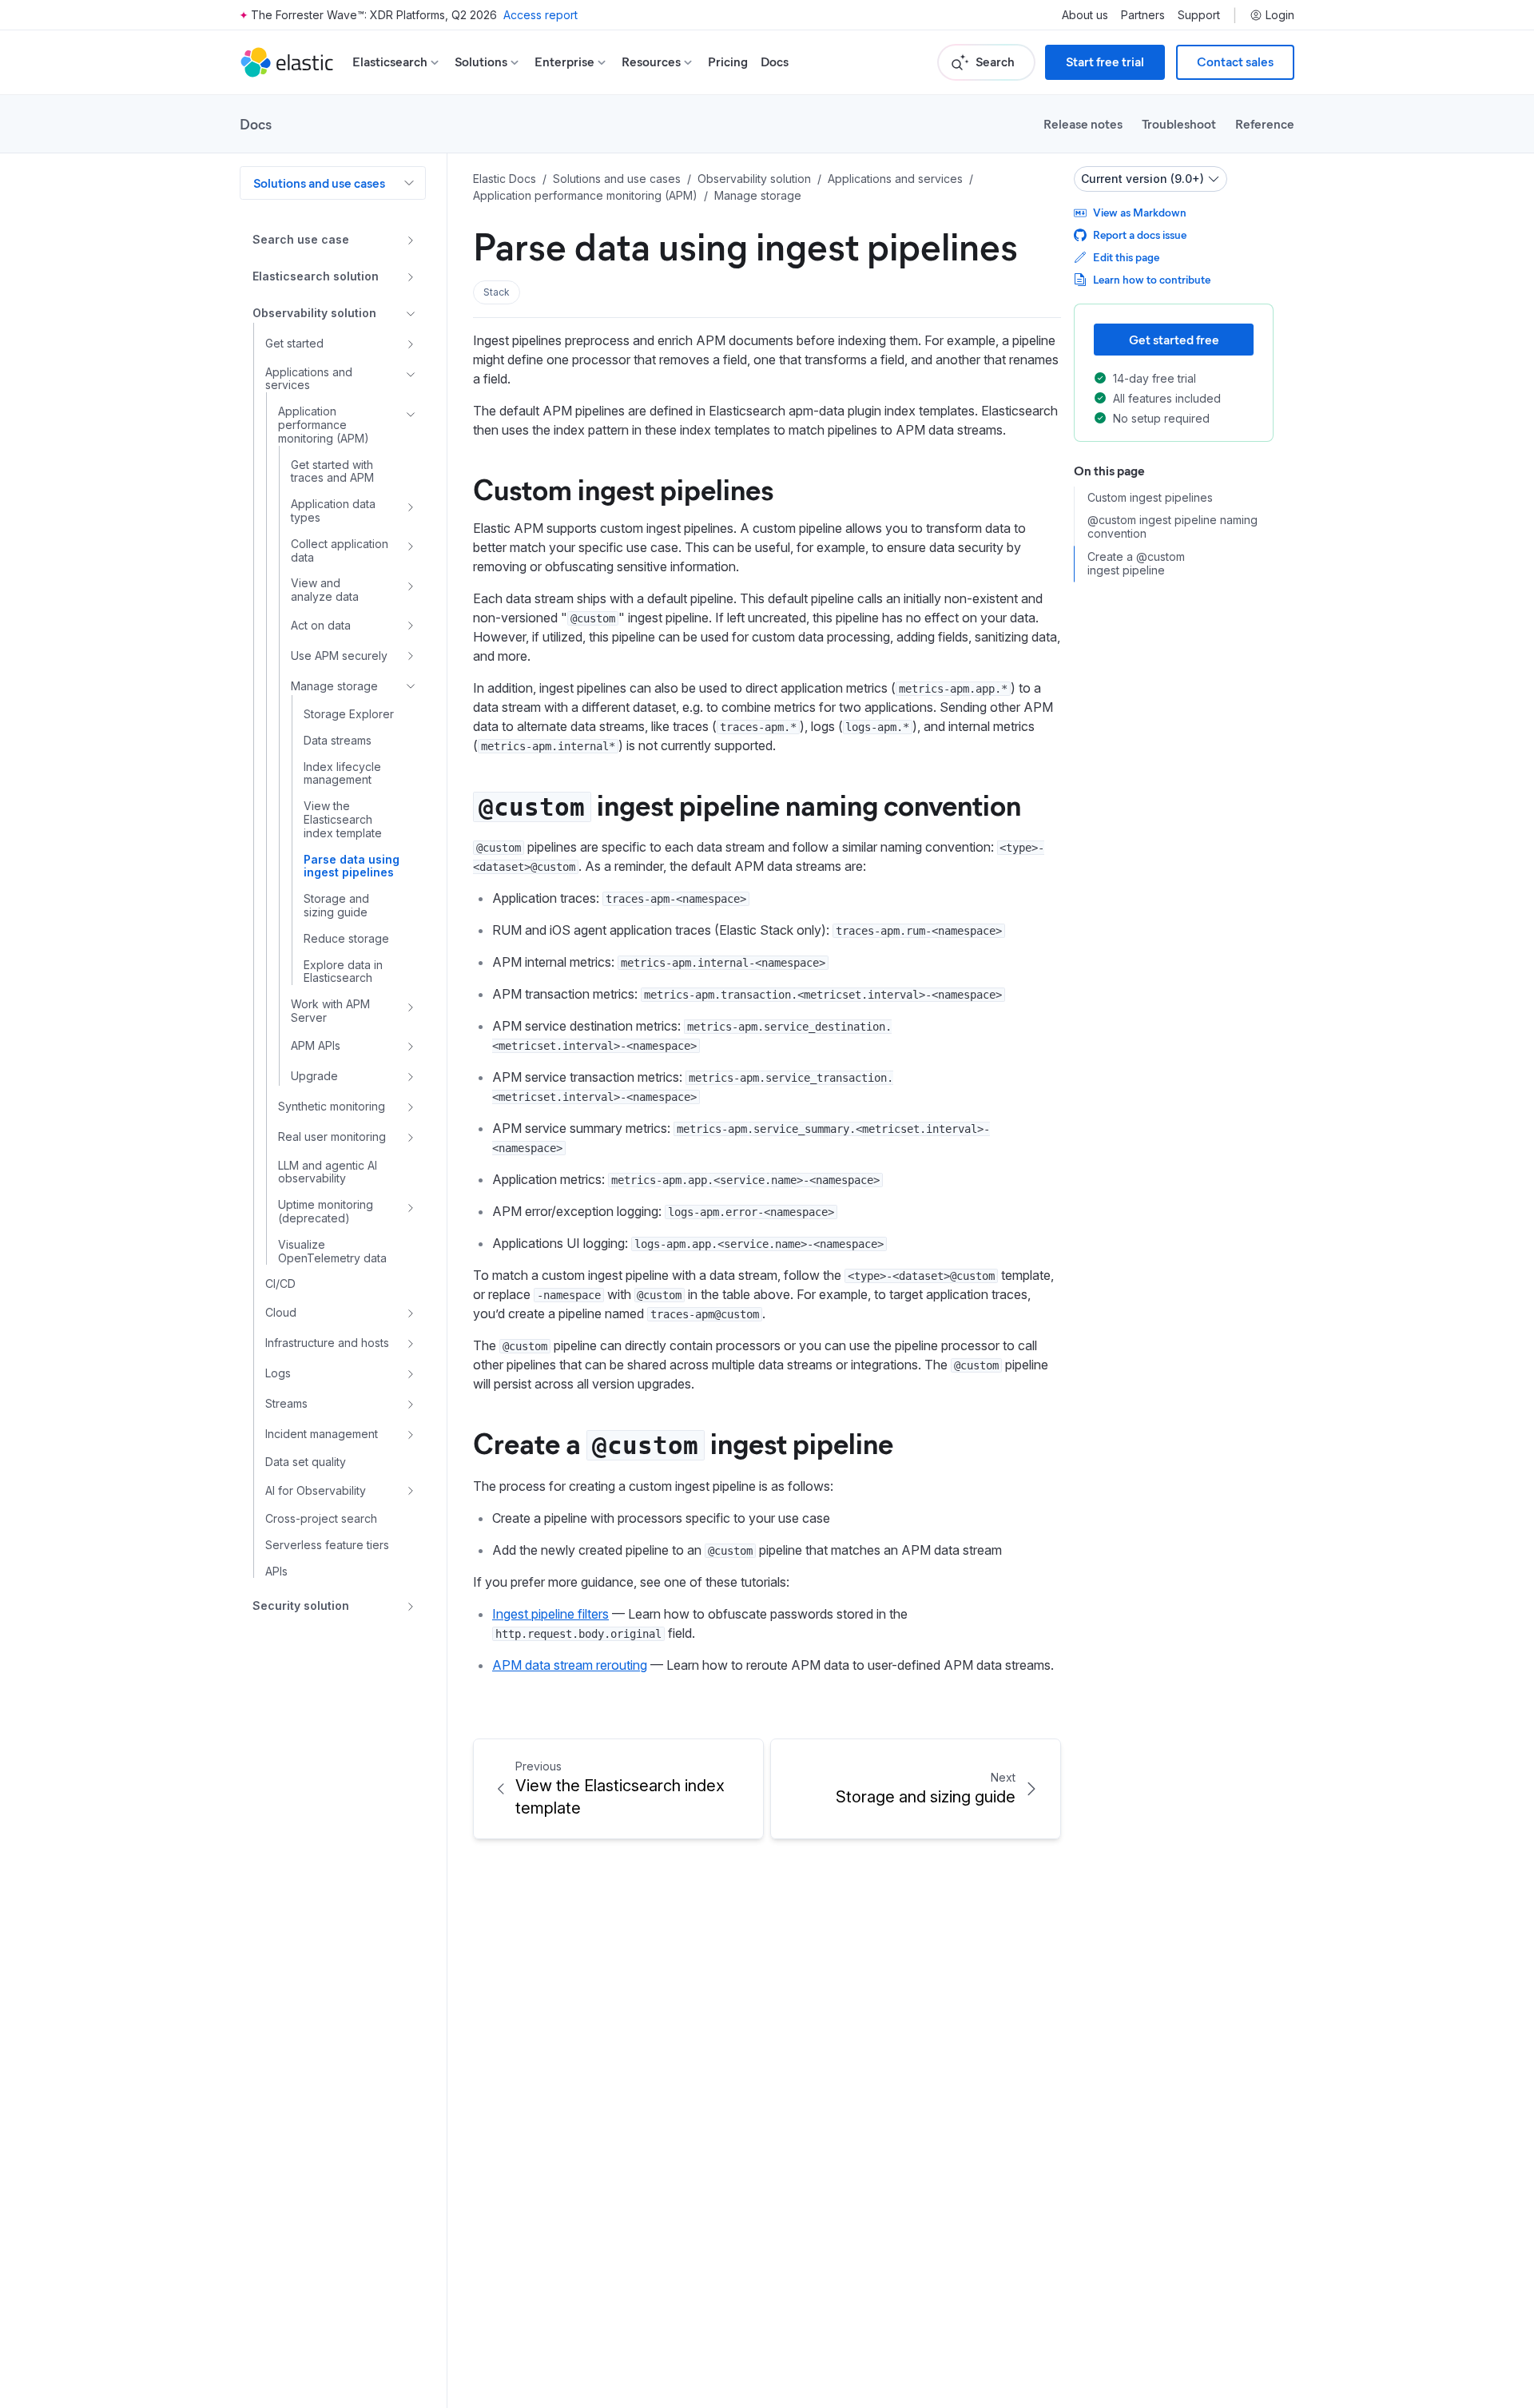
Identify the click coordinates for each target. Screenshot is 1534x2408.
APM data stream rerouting (570, 1665)
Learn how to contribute (1152, 279)
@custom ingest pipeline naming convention (1172, 528)
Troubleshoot (1179, 123)
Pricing (728, 62)
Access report (540, 15)
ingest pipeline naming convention (749, 804)
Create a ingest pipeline (683, 1442)
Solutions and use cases (319, 183)
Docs (775, 62)
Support (1199, 15)
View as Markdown (1140, 212)
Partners (1143, 15)
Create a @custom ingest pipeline (1136, 564)
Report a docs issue (1140, 234)
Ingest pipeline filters (550, 1614)
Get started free (1174, 339)
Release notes (1083, 123)
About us (1085, 15)
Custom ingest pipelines (623, 488)
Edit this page (1126, 257)
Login (1280, 15)
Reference (1265, 123)
